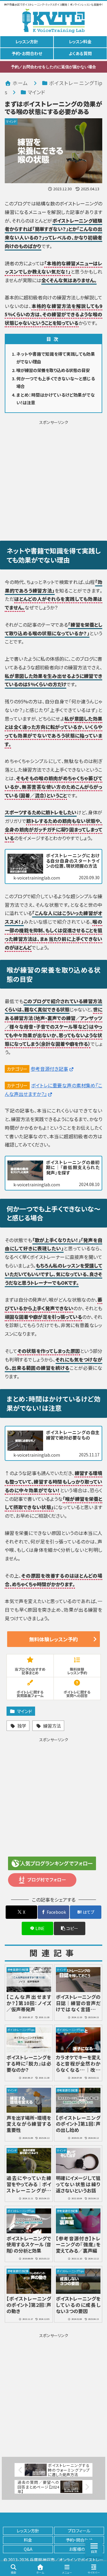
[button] (70, 1928)
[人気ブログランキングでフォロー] (52, 1863)
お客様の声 (79, 2549)
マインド (25, 1711)
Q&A (28, 2549)
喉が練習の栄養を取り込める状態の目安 (53, 370)
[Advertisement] (53, 479)
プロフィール (79, 2531)
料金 (28, 2540)
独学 (22, 1726)
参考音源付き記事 (49, 1069)
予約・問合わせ (79, 2540)
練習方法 (52, 1726)
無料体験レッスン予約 (53, 1639)
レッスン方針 (28, 2531)
